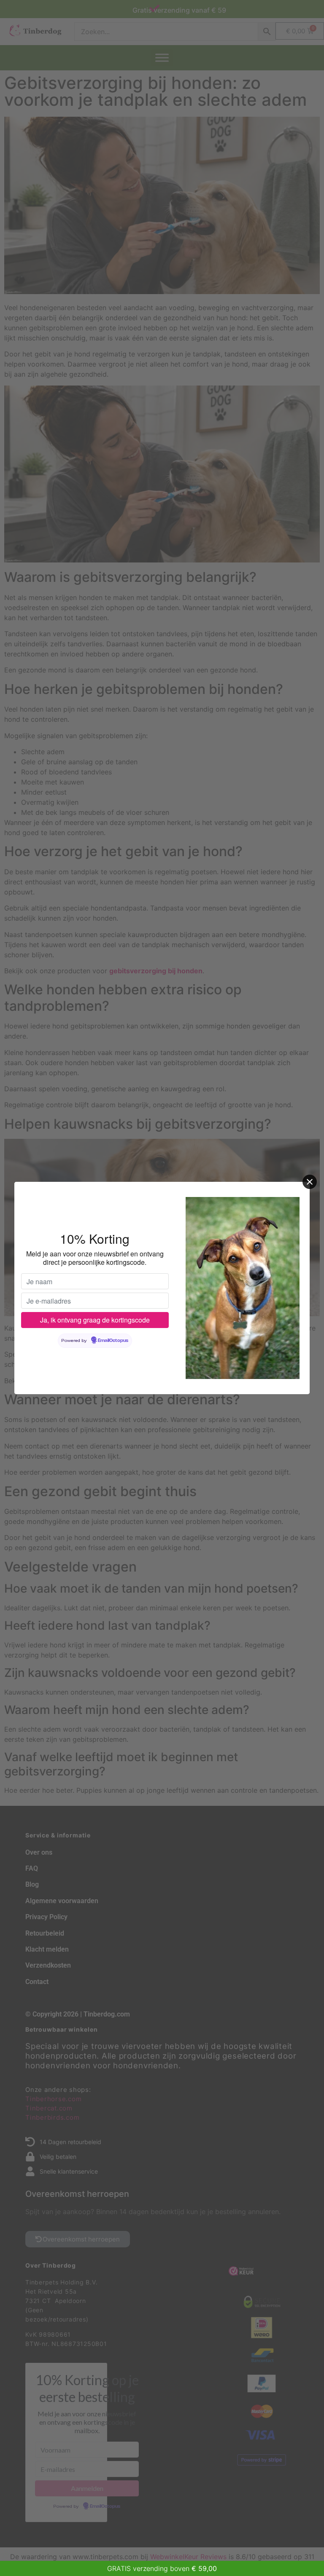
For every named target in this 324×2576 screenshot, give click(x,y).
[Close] (310, 1182)
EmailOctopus (113, 1341)
